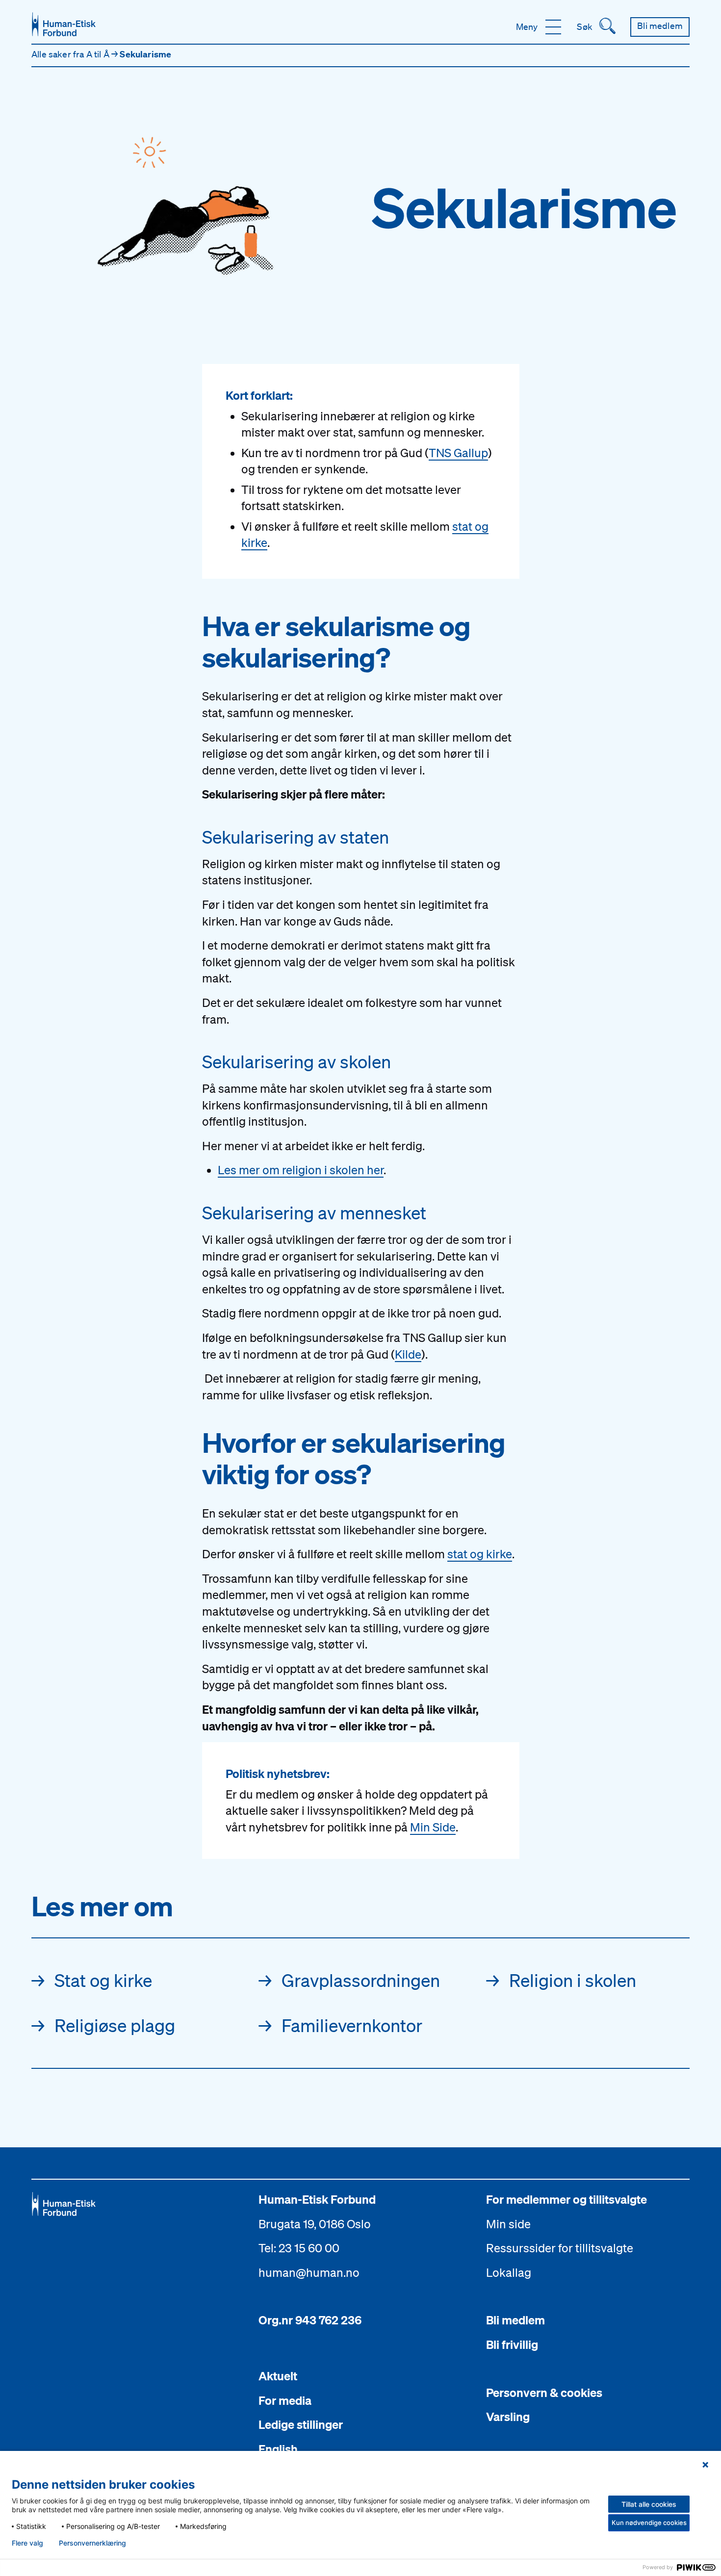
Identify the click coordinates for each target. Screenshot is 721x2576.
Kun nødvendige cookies (649, 2523)
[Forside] (64, 24)
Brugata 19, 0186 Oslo (315, 2224)
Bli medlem (515, 2320)
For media (285, 2400)
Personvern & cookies (544, 2393)
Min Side (433, 1827)
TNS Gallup (458, 453)
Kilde (408, 1354)
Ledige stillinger (301, 2424)
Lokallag (509, 2272)
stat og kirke (480, 1554)
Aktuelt (278, 2376)
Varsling (508, 2417)
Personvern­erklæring (92, 2543)
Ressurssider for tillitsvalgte (560, 2248)
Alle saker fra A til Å (71, 54)
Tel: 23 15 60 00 (299, 2248)
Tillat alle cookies (649, 2504)
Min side (508, 2224)
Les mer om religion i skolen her (301, 1170)
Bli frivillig (512, 2344)
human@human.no (309, 2272)
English (278, 2449)
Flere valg (27, 2543)
